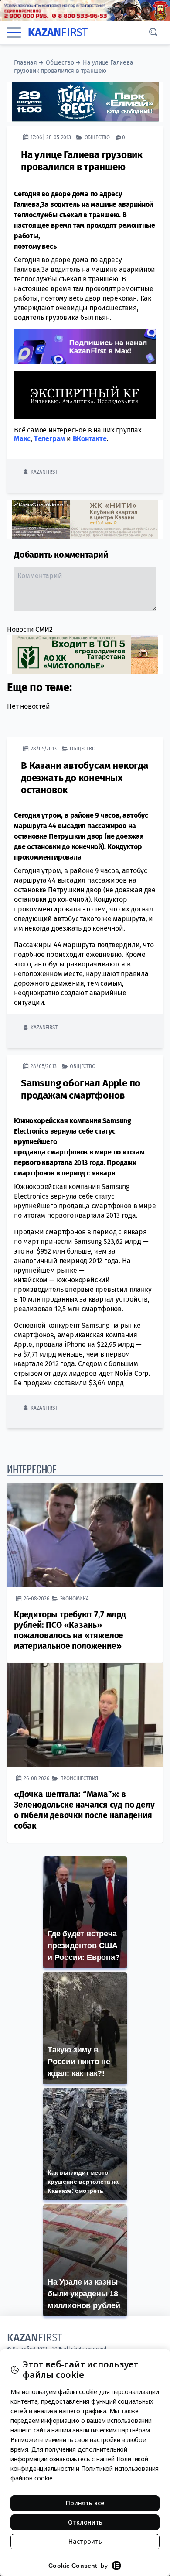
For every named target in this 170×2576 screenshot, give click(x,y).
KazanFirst (44, 472)
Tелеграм (49, 439)
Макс (22, 439)
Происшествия (79, 1778)
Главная (25, 63)
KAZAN (58, 33)
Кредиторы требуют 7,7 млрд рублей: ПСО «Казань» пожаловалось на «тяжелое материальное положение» (70, 1630)
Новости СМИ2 (30, 629)
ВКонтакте (90, 439)
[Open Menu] (14, 32)
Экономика (75, 1598)
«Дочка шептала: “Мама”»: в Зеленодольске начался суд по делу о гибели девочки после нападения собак (84, 1810)
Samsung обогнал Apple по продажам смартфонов (81, 1089)
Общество (60, 63)
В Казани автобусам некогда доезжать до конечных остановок (85, 778)
